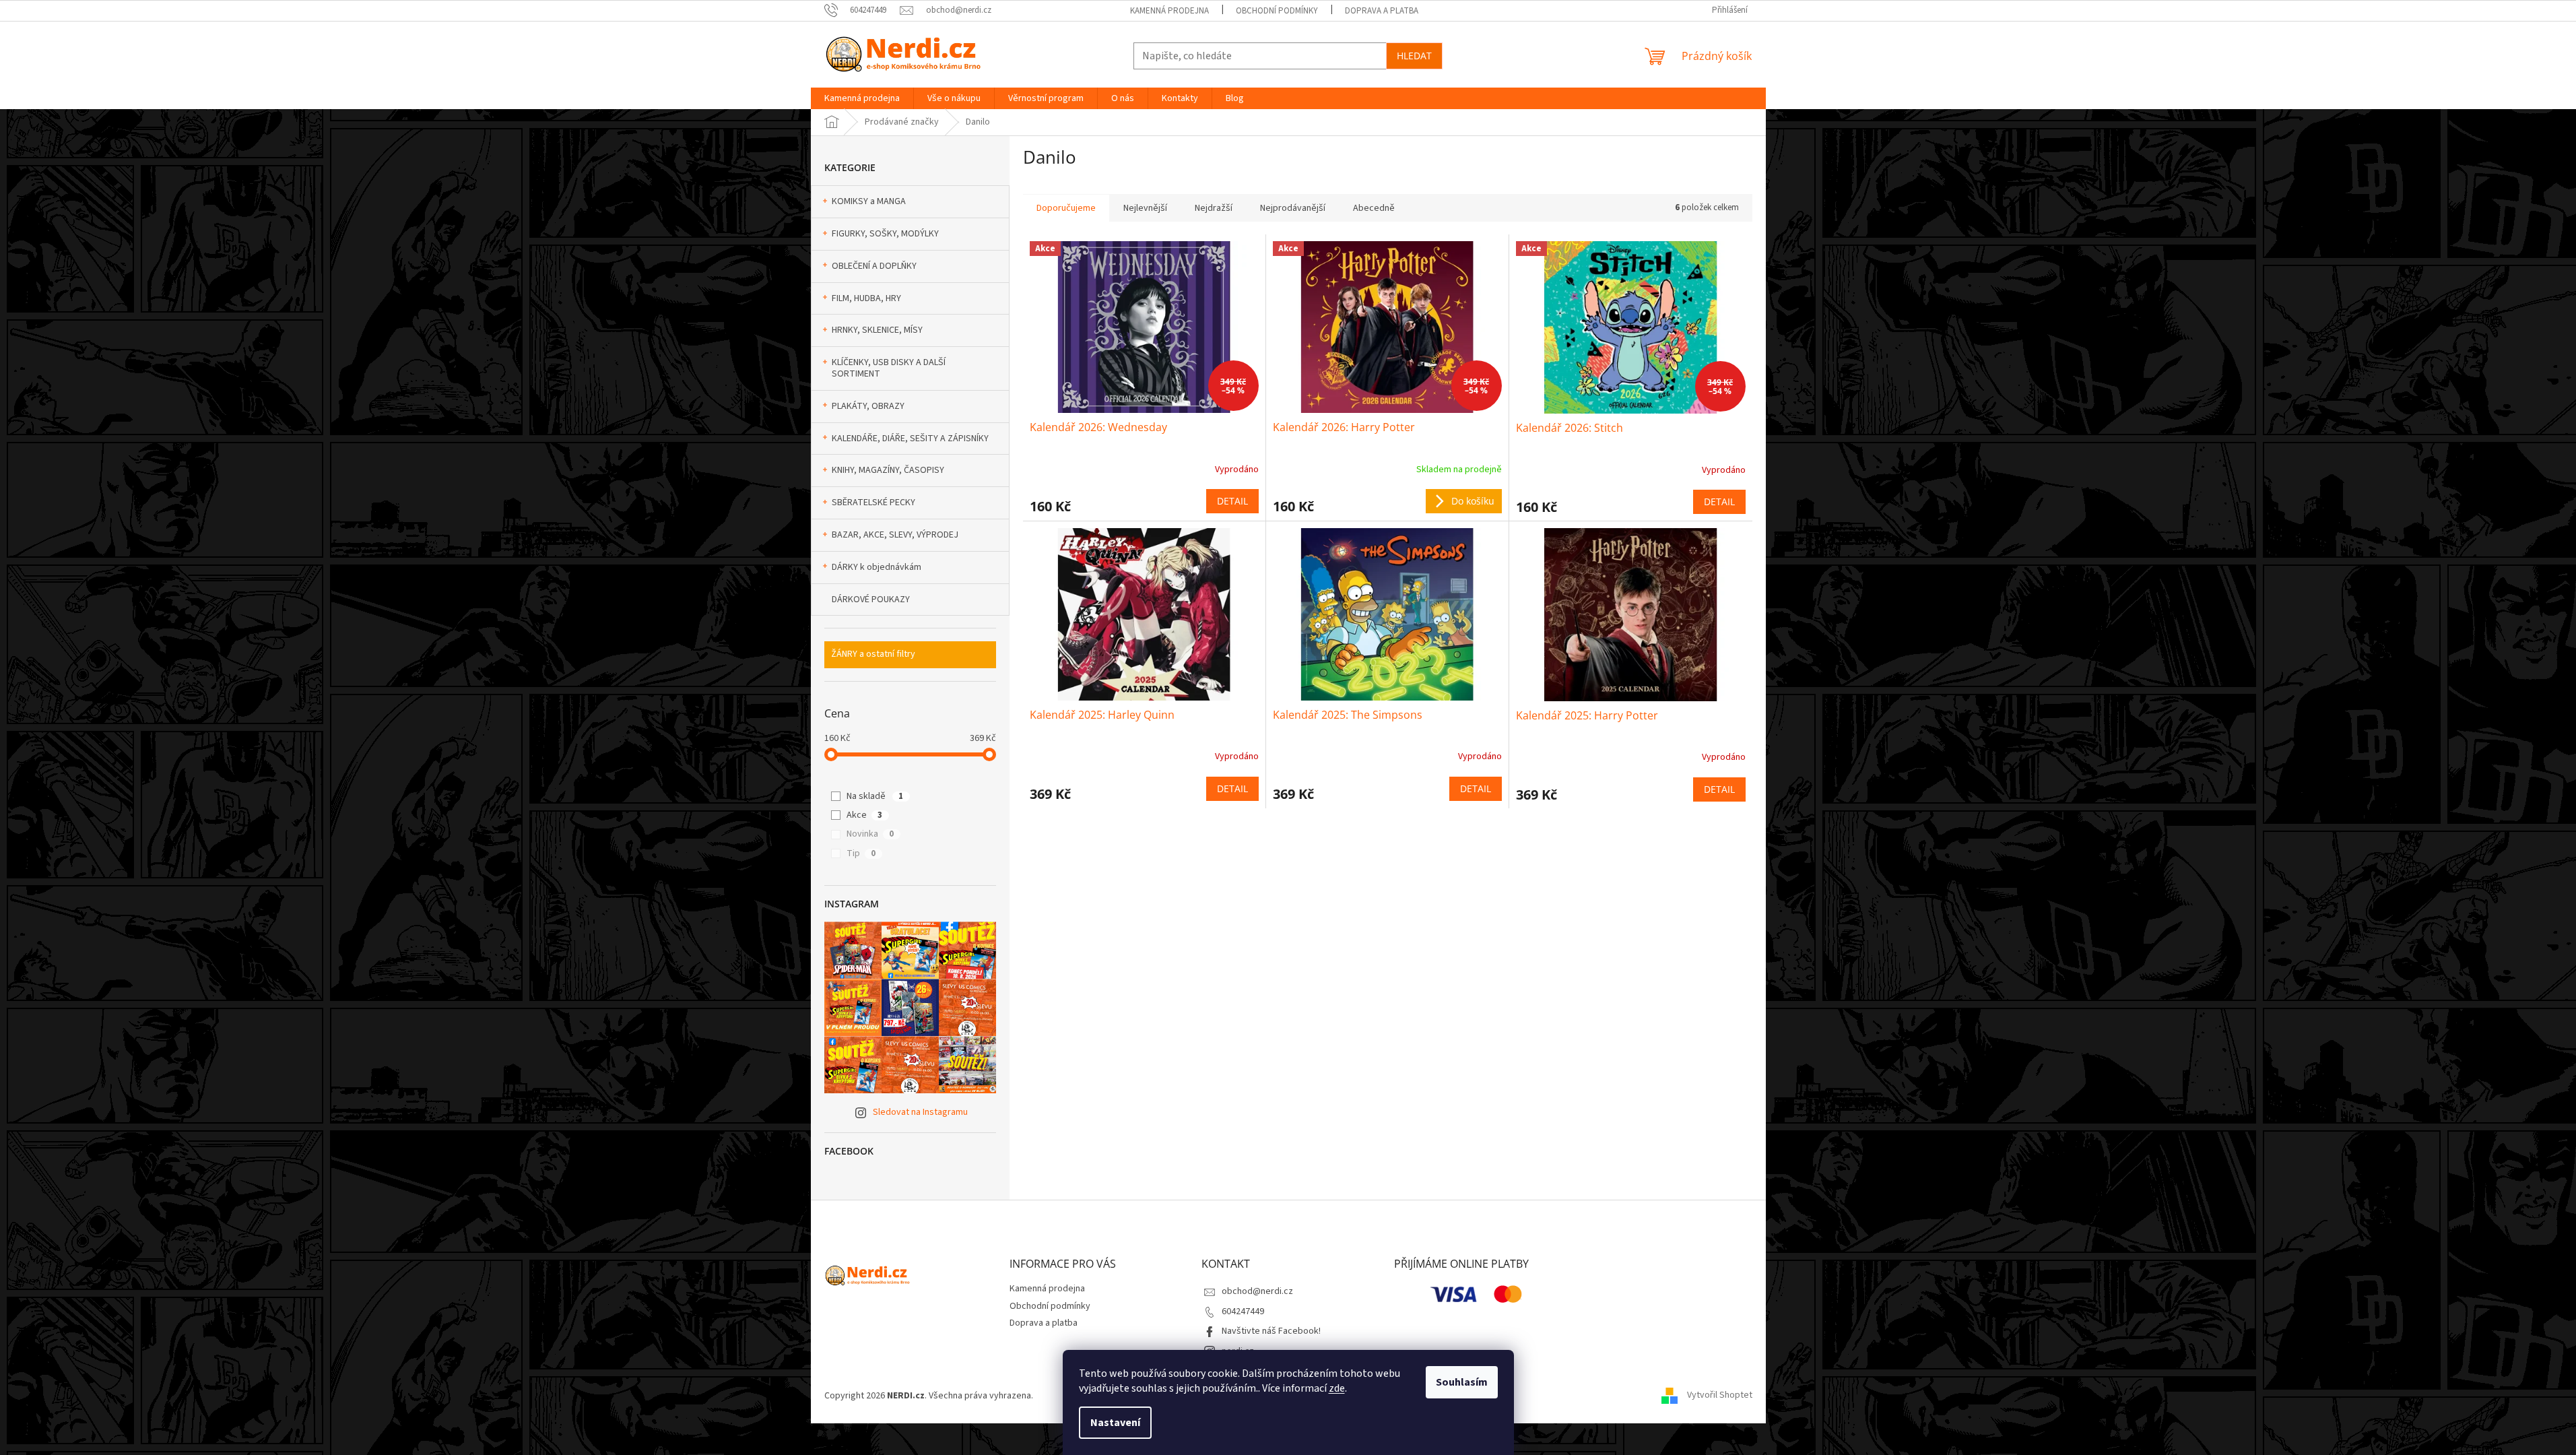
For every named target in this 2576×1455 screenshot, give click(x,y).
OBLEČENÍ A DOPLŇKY (874, 266)
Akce (864, 815)
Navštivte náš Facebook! (1271, 1331)
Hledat (1414, 56)
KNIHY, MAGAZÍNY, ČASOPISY (888, 470)
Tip (861, 853)
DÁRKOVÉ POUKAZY (871, 600)
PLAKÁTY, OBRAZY (868, 406)
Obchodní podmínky (1277, 11)
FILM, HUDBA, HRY (866, 298)
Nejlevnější (1145, 208)
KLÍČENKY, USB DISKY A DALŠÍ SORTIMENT (889, 368)
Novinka (870, 834)
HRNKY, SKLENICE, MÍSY (877, 330)
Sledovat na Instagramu (920, 1112)
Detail (1232, 501)
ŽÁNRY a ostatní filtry (873, 654)
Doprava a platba (1382, 11)
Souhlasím (1462, 1382)
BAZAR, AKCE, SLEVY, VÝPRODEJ (895, 535)
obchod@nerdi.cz (1257, 1291)
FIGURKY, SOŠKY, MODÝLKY (885, 234)
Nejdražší (1214, 208)
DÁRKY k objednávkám (877, 567)
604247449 (1243, 1312)
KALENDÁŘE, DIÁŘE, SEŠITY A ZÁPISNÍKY (910, 439)
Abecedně (1374, 208)
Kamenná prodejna (1169, 11)
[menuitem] (862, 98)
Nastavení (1115, 1423)
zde (1337, 1388)
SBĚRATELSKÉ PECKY (873, 503)
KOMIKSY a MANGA (869, 201)
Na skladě (875, 796)
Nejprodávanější (1293, 208)
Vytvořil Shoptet (1720, 1396)
